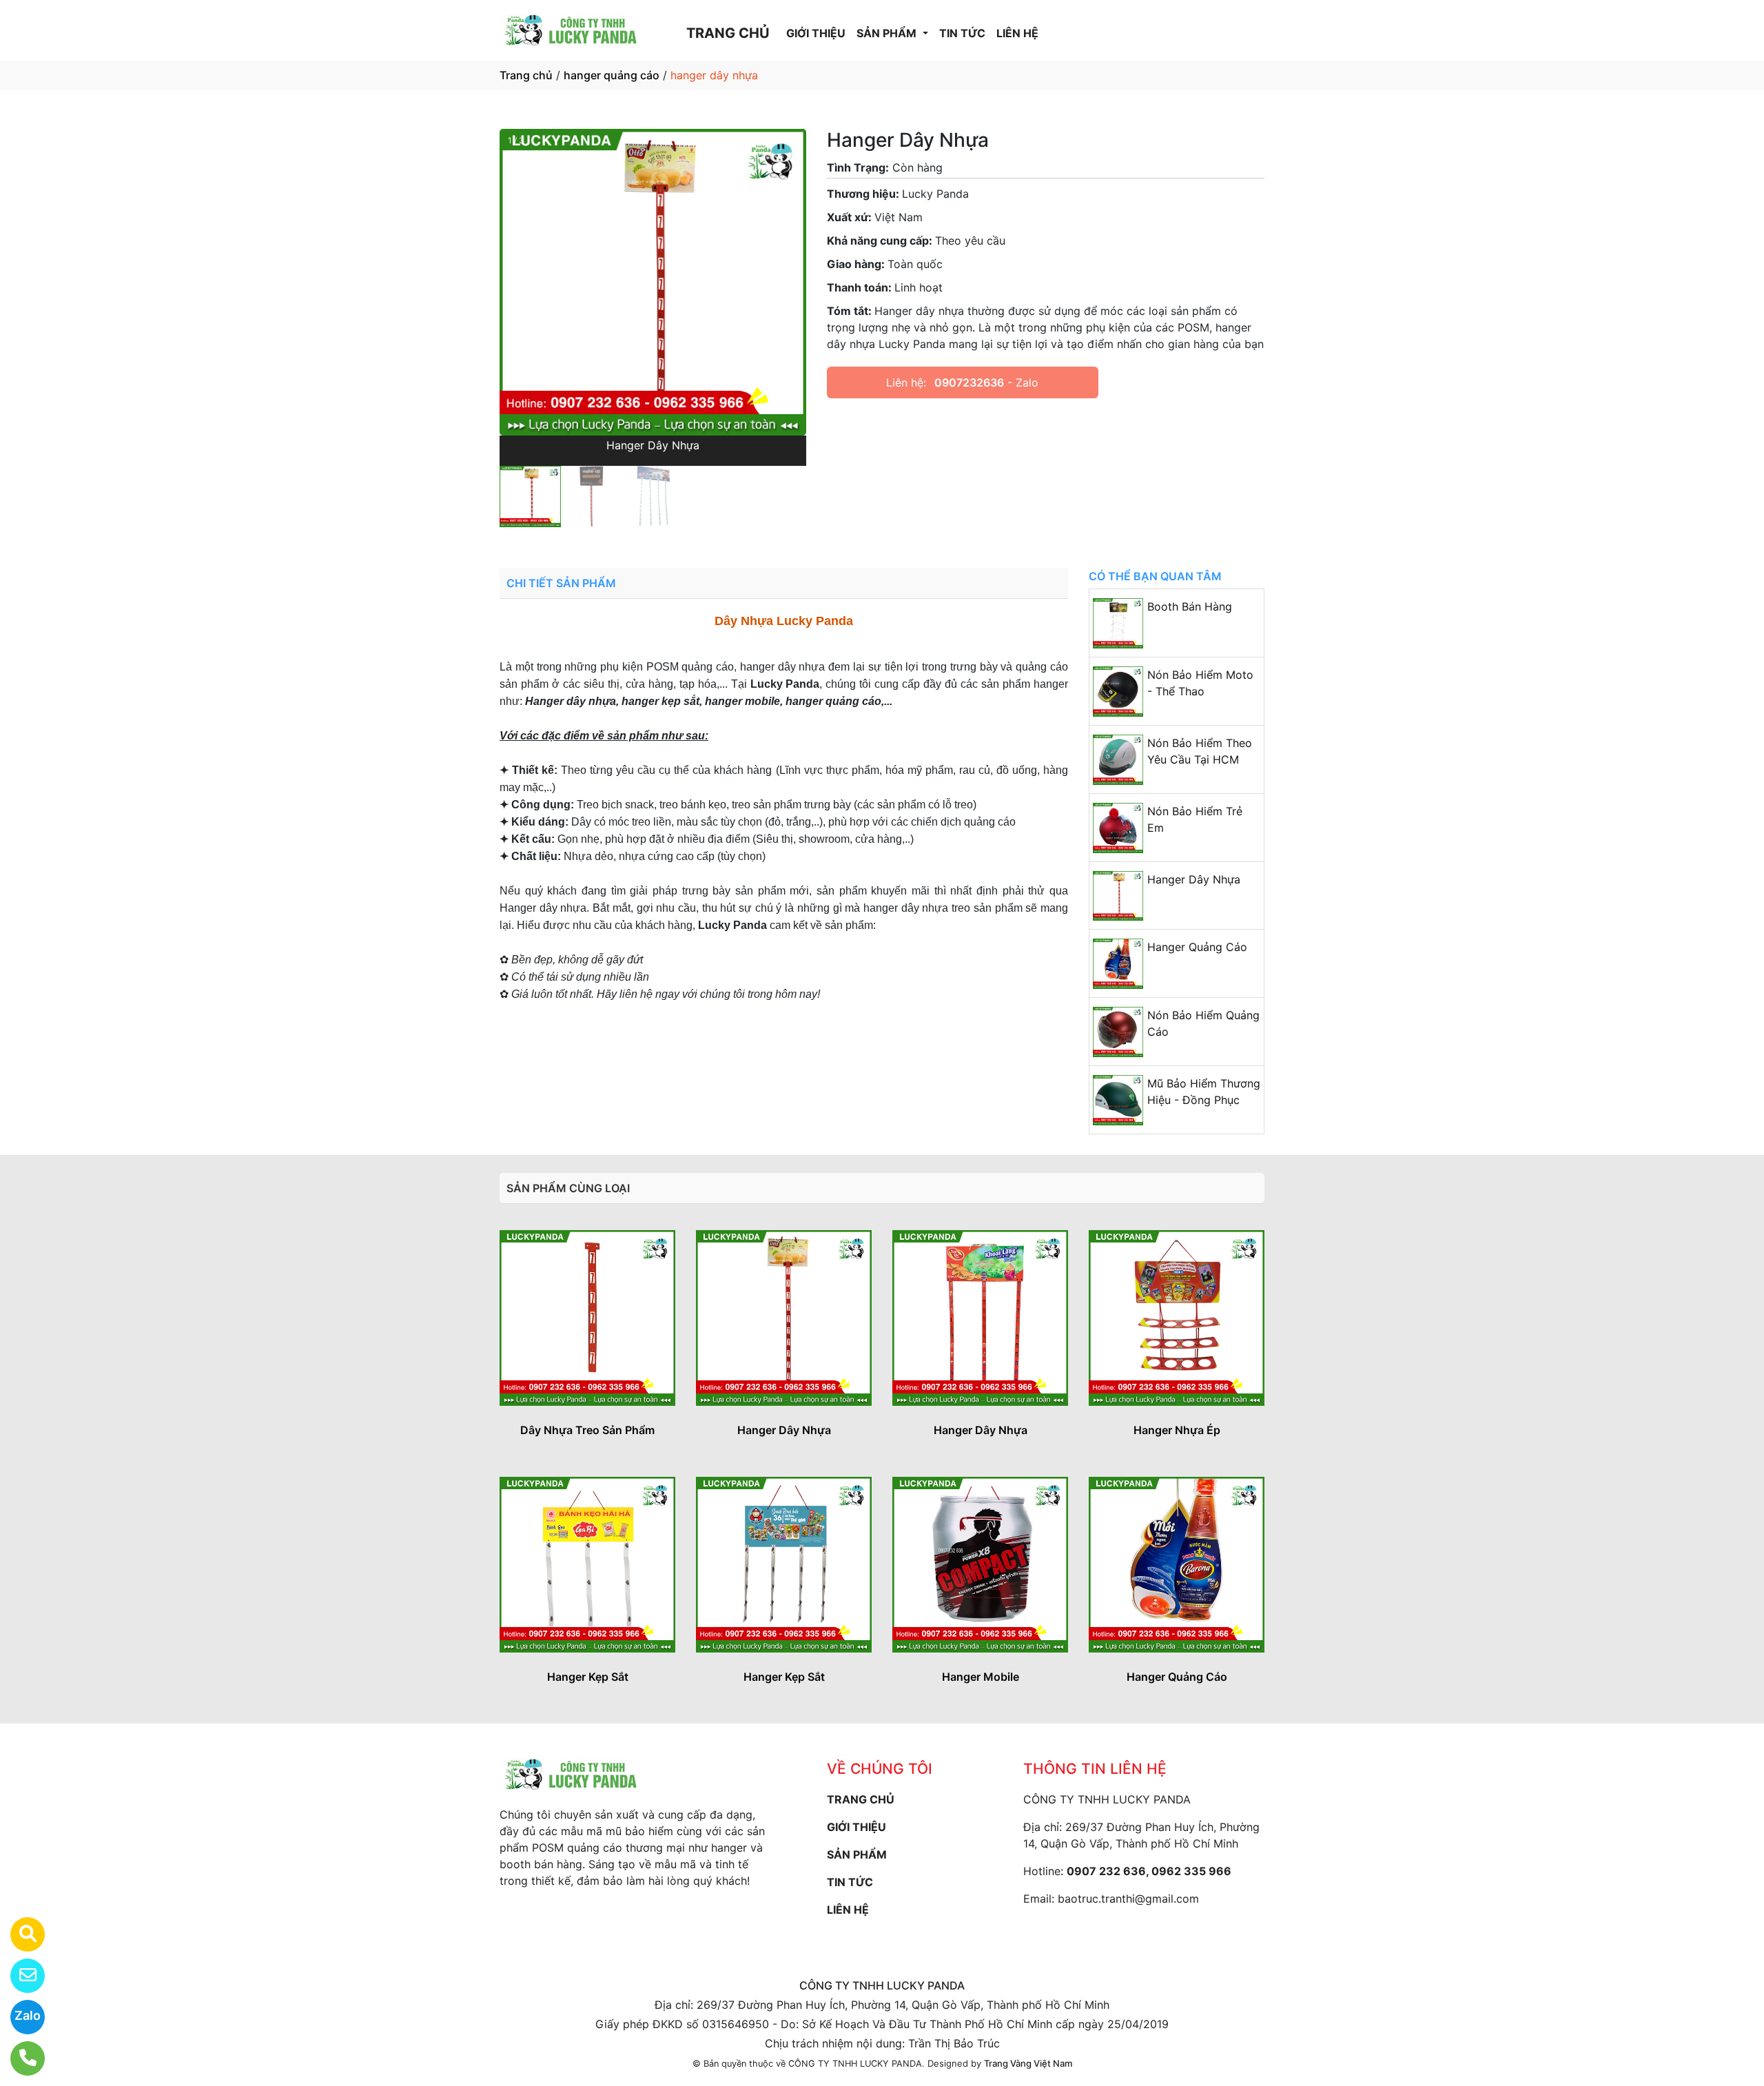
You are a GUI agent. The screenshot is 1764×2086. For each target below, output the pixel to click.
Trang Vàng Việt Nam (1028, 2063)
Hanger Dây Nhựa (1194, 879)
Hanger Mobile (981, 1677)
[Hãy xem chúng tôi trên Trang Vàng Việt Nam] (19, 1934)
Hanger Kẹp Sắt (588, 1677)
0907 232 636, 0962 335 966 (1149, 1871)
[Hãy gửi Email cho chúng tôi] (19, 1976)
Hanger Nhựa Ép (1177, 1430)
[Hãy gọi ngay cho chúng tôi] (19, 2058)
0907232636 (969, 382)
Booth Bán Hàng (1190, 606)
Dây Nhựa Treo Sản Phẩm (587, 1430)
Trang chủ (526, 75)
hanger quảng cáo (612, 75)
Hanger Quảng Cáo (1197, 947)
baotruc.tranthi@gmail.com (1128, 1899)
